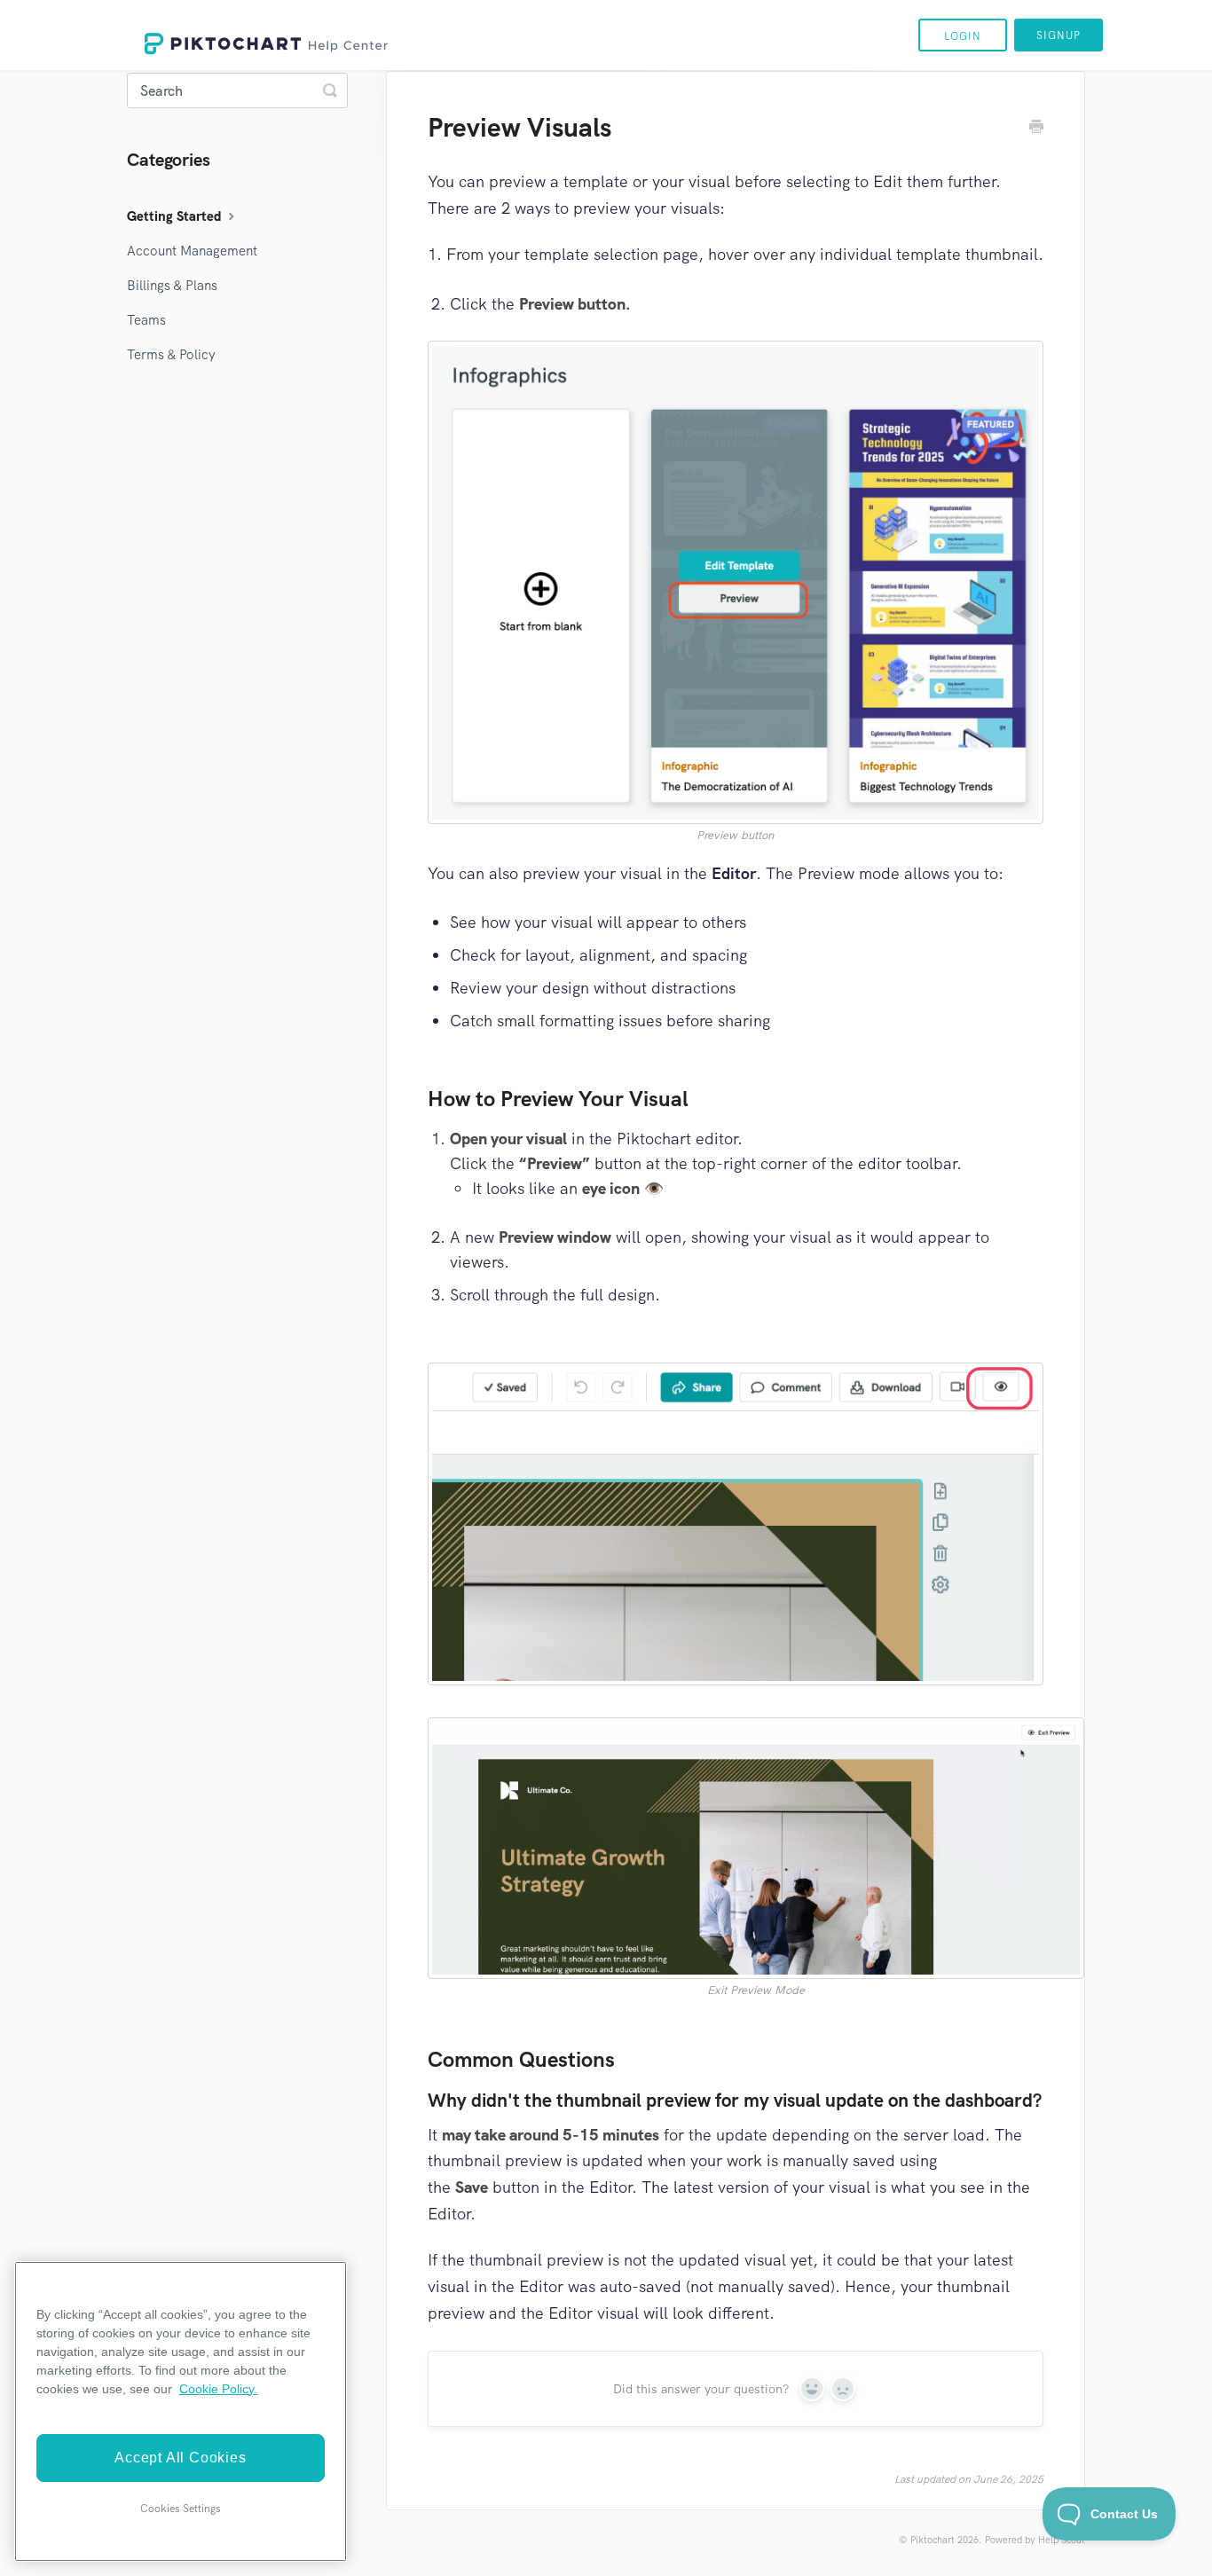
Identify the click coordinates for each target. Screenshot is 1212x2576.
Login (963, 36)
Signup (1059, 35)
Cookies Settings (181, 2509)
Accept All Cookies (180, 2458)
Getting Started (176, 216)
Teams (146, 320)
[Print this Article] (1036, 129)
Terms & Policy (171, 355)
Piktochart (933, 2540)
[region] (181, 2411)
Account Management (192, 251)
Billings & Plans (172, 286)
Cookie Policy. (218, 2389)
